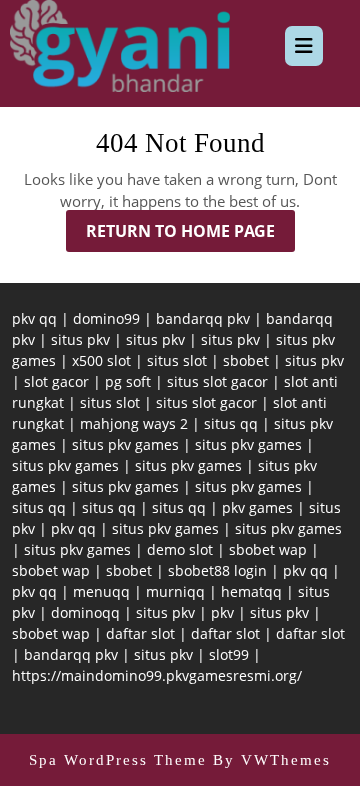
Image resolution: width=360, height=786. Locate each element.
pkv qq (34, 318)
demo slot (180, 549)
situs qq (231, 423)
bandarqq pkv (203, 318)
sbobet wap (268, 549)
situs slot (177, 360)
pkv (222, 612)
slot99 (229, 654)
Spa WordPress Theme (118, 760)
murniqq (175, 591)
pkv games (257, 507)
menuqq (101, 591)
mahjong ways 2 (134, 423)
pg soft (128, 381)
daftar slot (140, 633)
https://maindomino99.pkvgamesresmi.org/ (157, 675)
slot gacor (56, 381)
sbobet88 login (217, 570)
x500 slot (101, 360)
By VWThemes (272, 760)
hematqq (251, 591)
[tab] (304, 46)
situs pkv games (125, 444)
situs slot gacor (217, 381)
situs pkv (80, 339)
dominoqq (85, 612)
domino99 (106, 318)
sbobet (246, 360)
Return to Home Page (190, 235)
